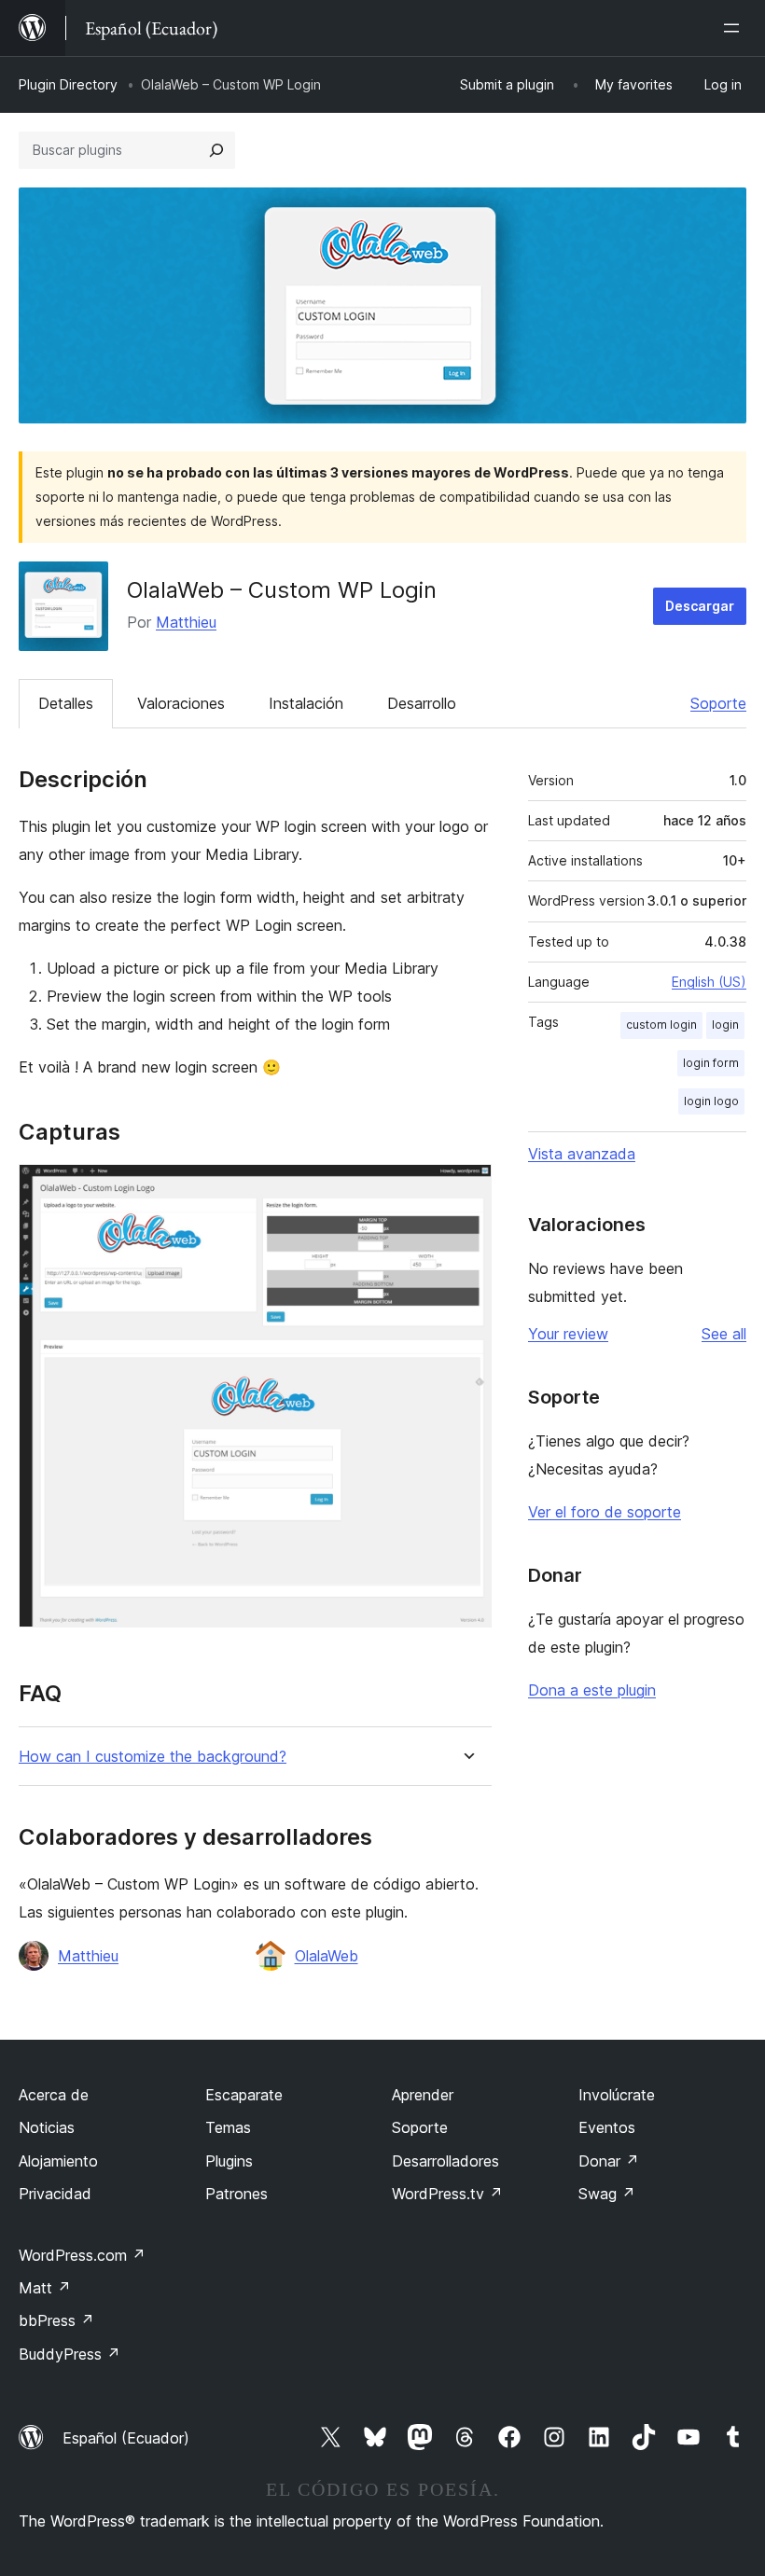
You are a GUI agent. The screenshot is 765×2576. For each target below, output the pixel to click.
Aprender (423, 2095)
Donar (609, 2161)
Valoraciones (181, 703)
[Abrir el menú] (735, 28)
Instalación (306, 703)
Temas (228, 2127)
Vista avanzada (582, 1154)
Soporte (718, 703)
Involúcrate (617, 2095)
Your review (568, 1334)
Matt (45, 2288)
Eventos (607, 2127)
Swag (607, 2194)
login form (711, 1063)
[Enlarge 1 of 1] (466, 1189)
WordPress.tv (447, 2194)
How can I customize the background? (153, 1757)
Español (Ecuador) (126, 2438)
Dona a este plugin (592, 1690)
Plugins (229, 2161)
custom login (661, 1025)
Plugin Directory (68, 84)
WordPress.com (82, 2255)
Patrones (236, 2194)
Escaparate (244, 2095)
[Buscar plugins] (216, 150)
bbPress (56, 2320)
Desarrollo (422, 703)
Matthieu (186, 622)
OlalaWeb (327, 1956)
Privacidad (55, 2194)
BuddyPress (70, 2354)
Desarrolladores (445, 2161)
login (725, 1025)
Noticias (47, 2127)
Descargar (700, 606)
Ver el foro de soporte (605, 1512)
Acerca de (54, 2095)
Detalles (66, 703)
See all (724, 1334)
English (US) (709, 982)
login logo (711, 1101)
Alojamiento (58, 2161)
